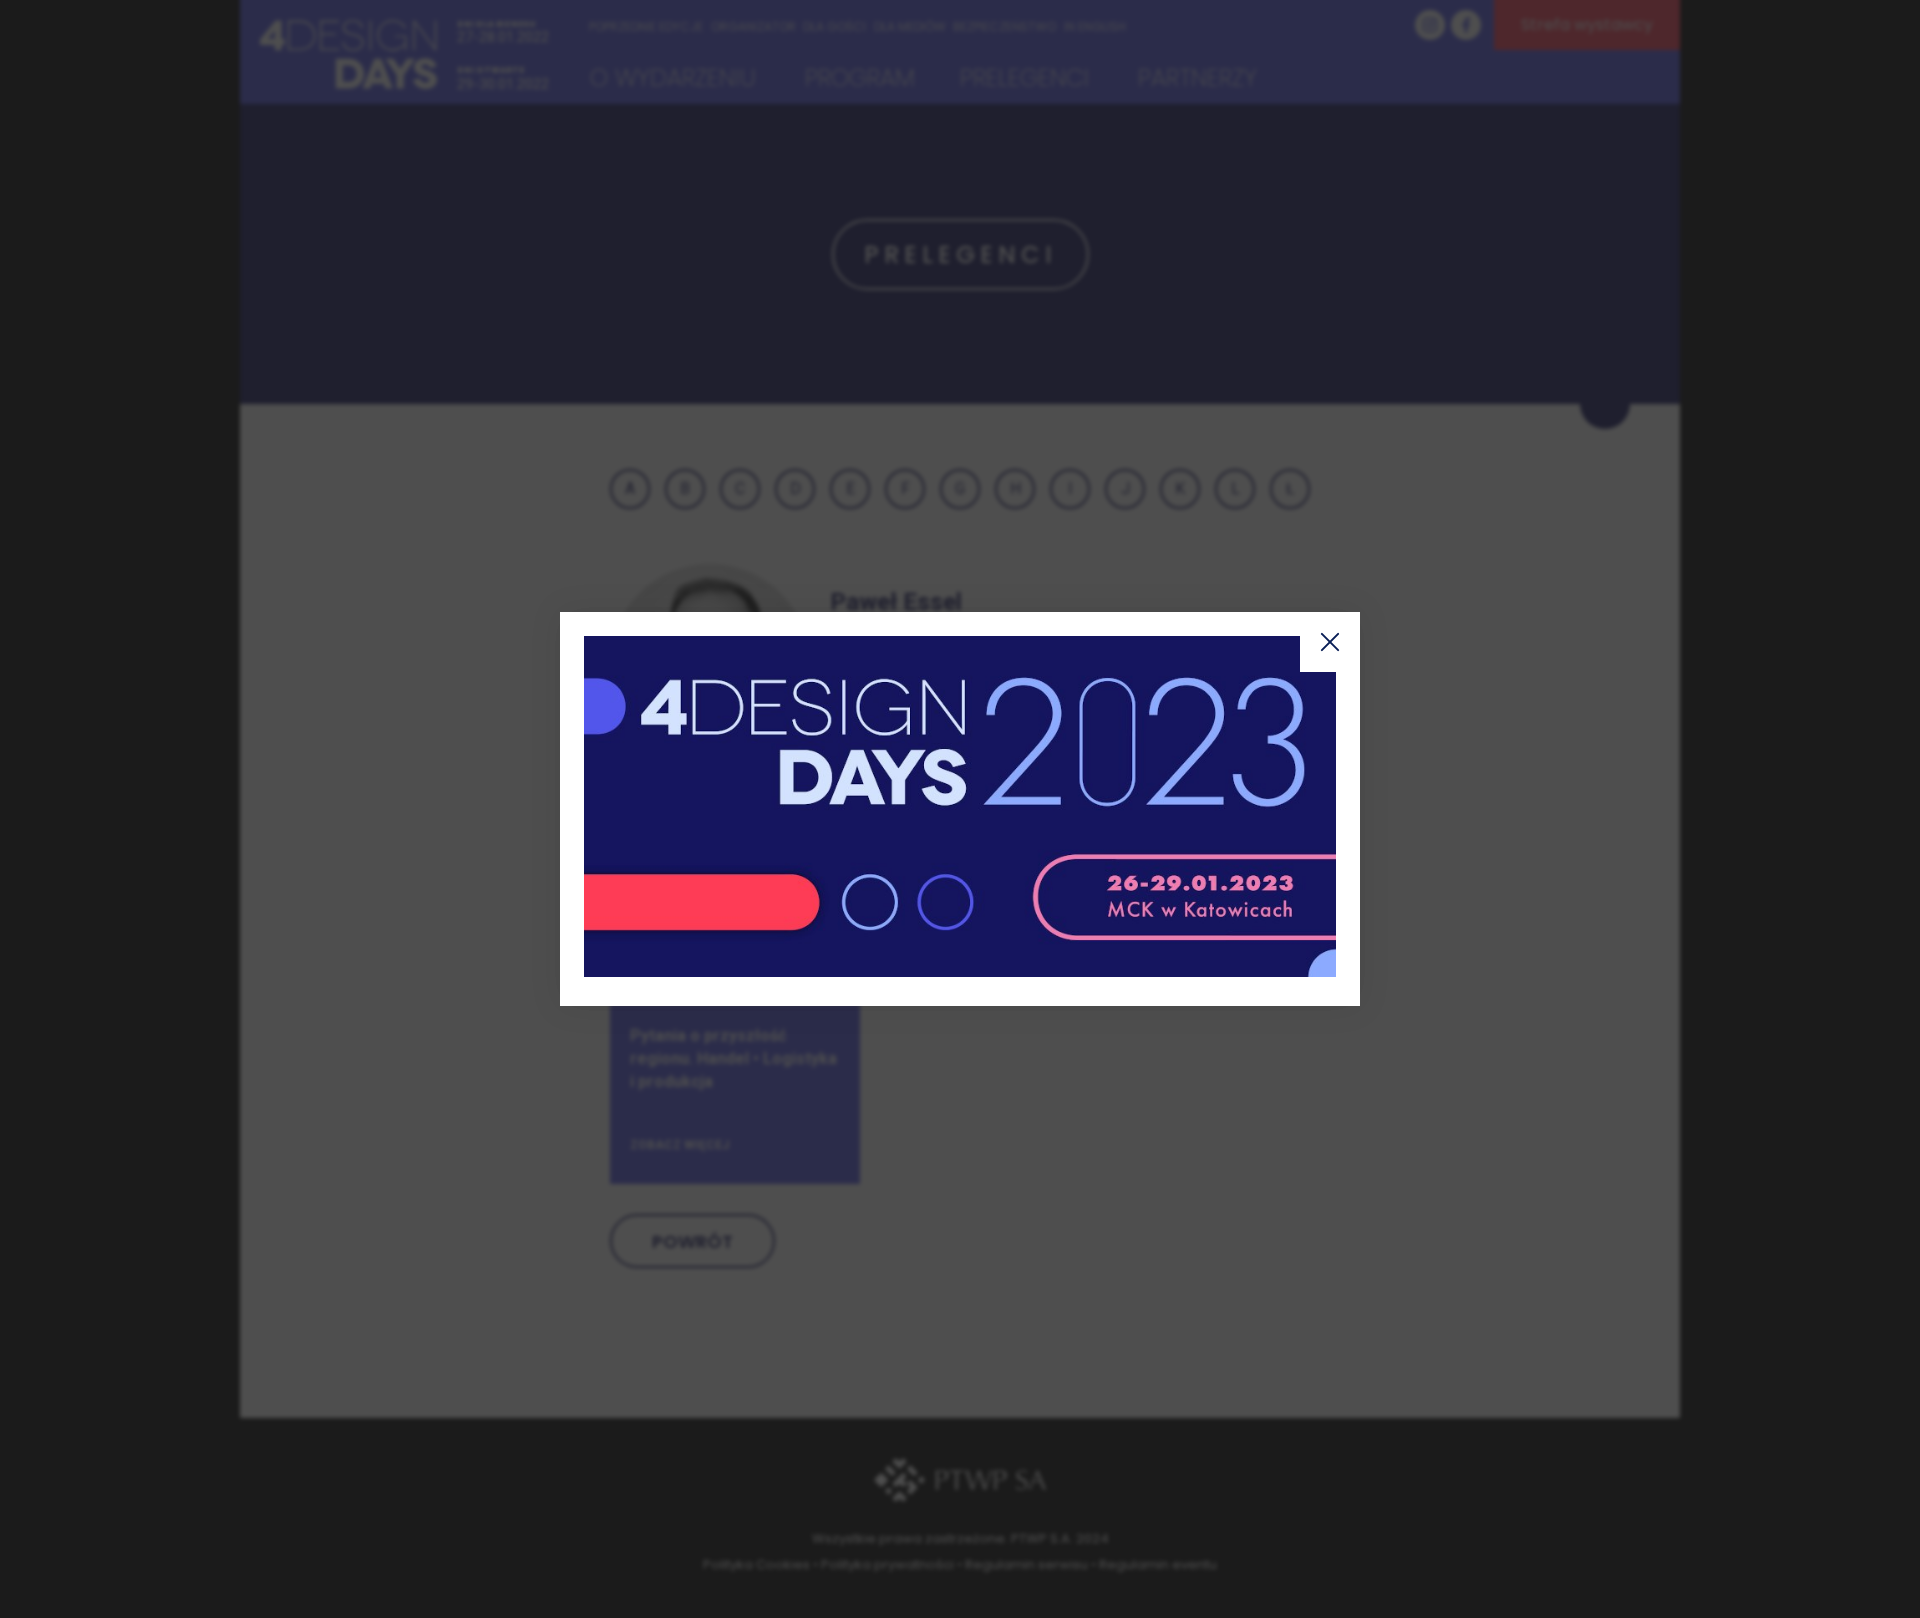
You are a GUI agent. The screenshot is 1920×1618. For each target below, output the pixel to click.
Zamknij (1330, 642)
